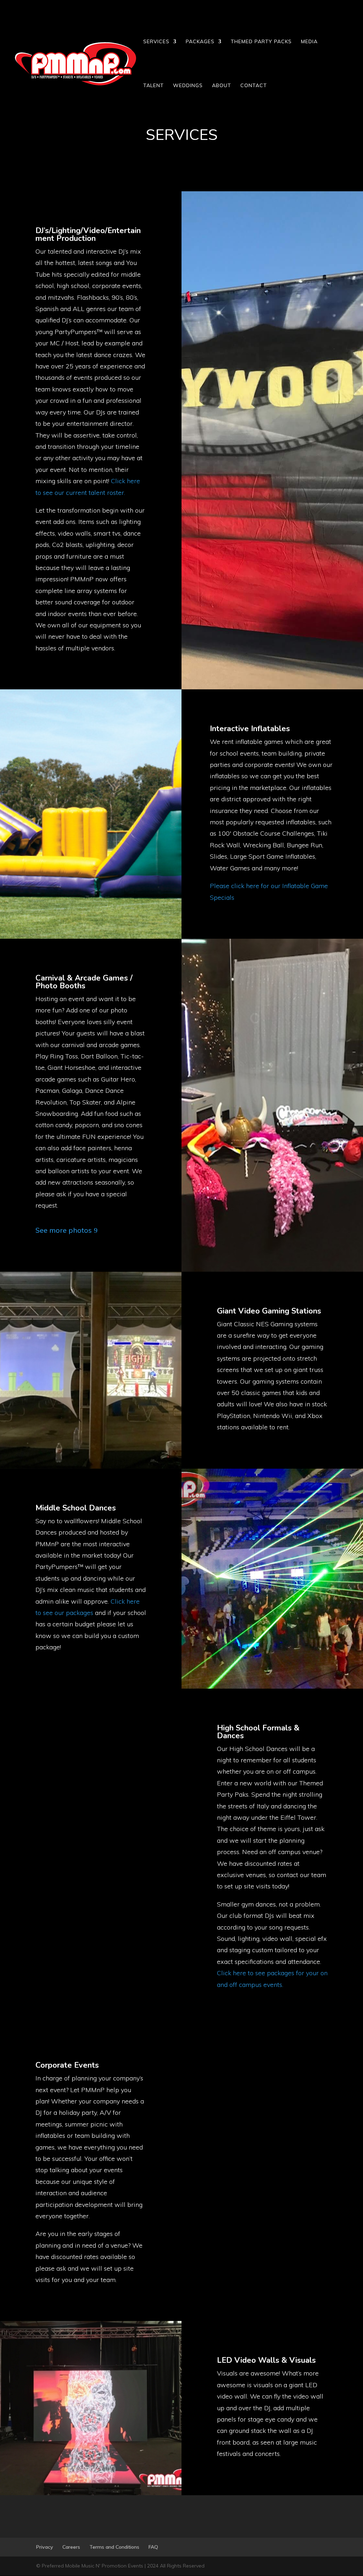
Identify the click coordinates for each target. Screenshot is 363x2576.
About (222, 86)
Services (156, 42)
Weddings (188, 86)
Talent (153, 86)
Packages (200, 42)
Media (309, 42)
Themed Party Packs (261, 42)
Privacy (45, 2547)
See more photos (64, 1230)
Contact (254, 86)
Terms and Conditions (114, 2547)
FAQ (153, 2547)
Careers (71, 2547)
